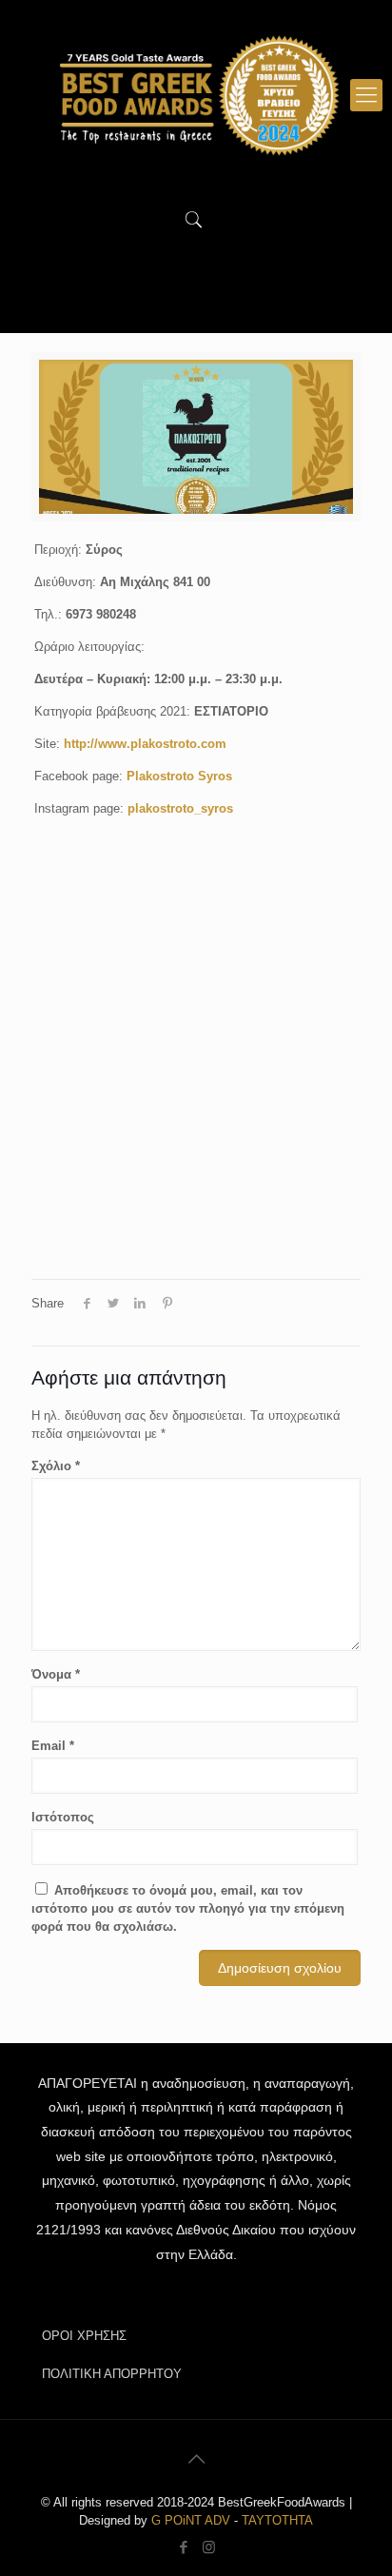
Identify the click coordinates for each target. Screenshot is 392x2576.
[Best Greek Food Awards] (196, 95)
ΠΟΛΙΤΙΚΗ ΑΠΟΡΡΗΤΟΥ (112, 2374)
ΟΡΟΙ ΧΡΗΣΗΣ (84, 2336)
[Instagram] (209, 2547)
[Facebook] (183, 2547)
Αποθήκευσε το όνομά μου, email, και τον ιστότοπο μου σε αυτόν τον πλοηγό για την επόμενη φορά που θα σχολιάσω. (188, 1908)
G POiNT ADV (191, 2520)
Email (53, 1746)
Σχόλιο (56, 1466)
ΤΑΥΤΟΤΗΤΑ (277, 2520)
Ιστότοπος (63, 1817)
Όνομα (56, 1674)
